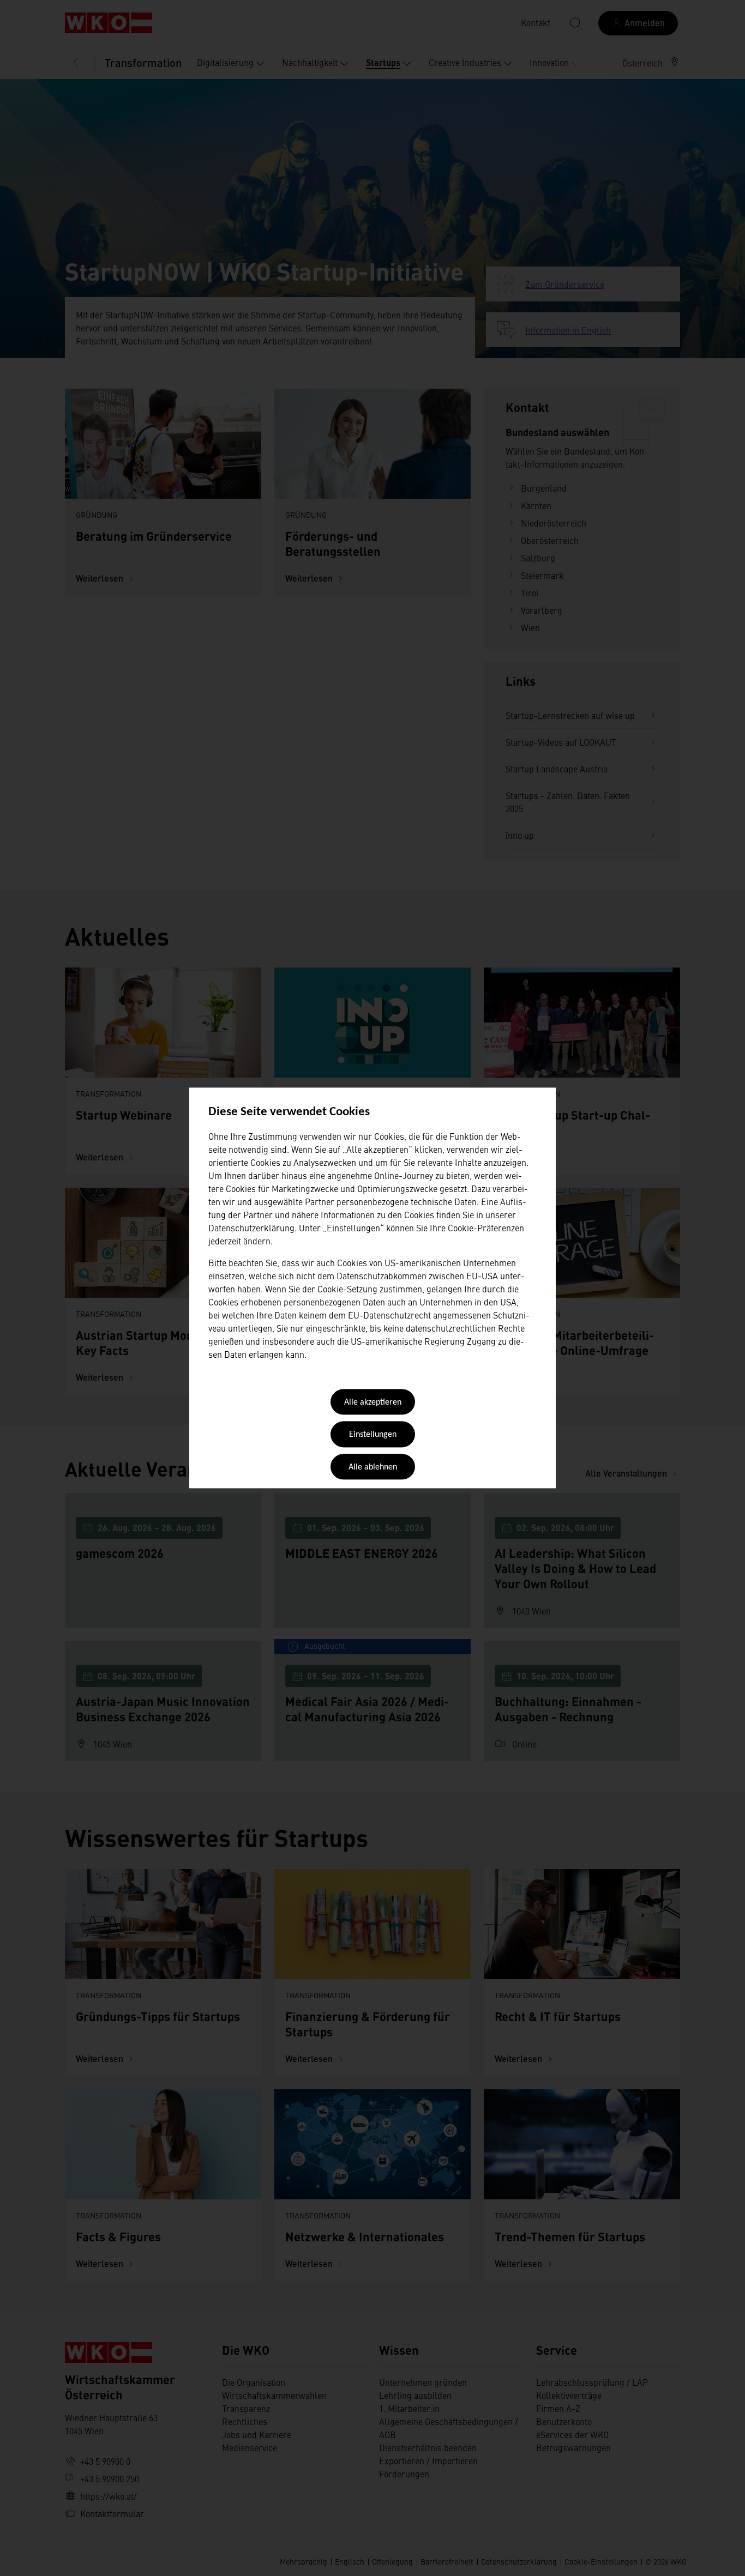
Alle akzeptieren (373, 1402)
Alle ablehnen (373, 1467)
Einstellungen (373, 1435)
